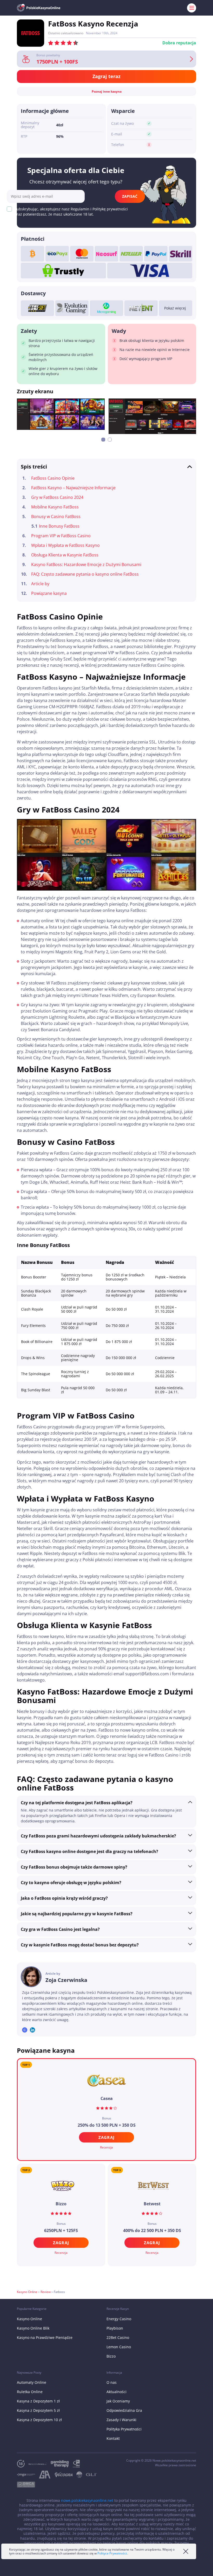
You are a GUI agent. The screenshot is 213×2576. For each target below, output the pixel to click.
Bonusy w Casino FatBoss (56, 516)
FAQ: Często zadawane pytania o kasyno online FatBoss (85, 574)
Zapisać (130, 196)
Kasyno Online (27, 2292)
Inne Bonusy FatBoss (59, 526)
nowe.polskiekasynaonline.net (87, 2500)
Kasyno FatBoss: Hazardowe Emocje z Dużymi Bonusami (86, 564)
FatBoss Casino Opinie (53, 478)
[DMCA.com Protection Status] (28, 2485)
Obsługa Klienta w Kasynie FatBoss (65, 555)
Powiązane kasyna (49, 593)
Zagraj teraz (106, 76)
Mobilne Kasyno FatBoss (55, 507)
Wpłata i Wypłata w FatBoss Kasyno (65, 545)
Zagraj (106, 2137)
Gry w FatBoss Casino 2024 (57, 497)
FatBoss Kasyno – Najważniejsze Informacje (73, 488)
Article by (40, 584)
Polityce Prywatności (112, 2553)
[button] (103, 440)
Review (46, 2292)
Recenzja (106, 2147)
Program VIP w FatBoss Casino (61, 536)
